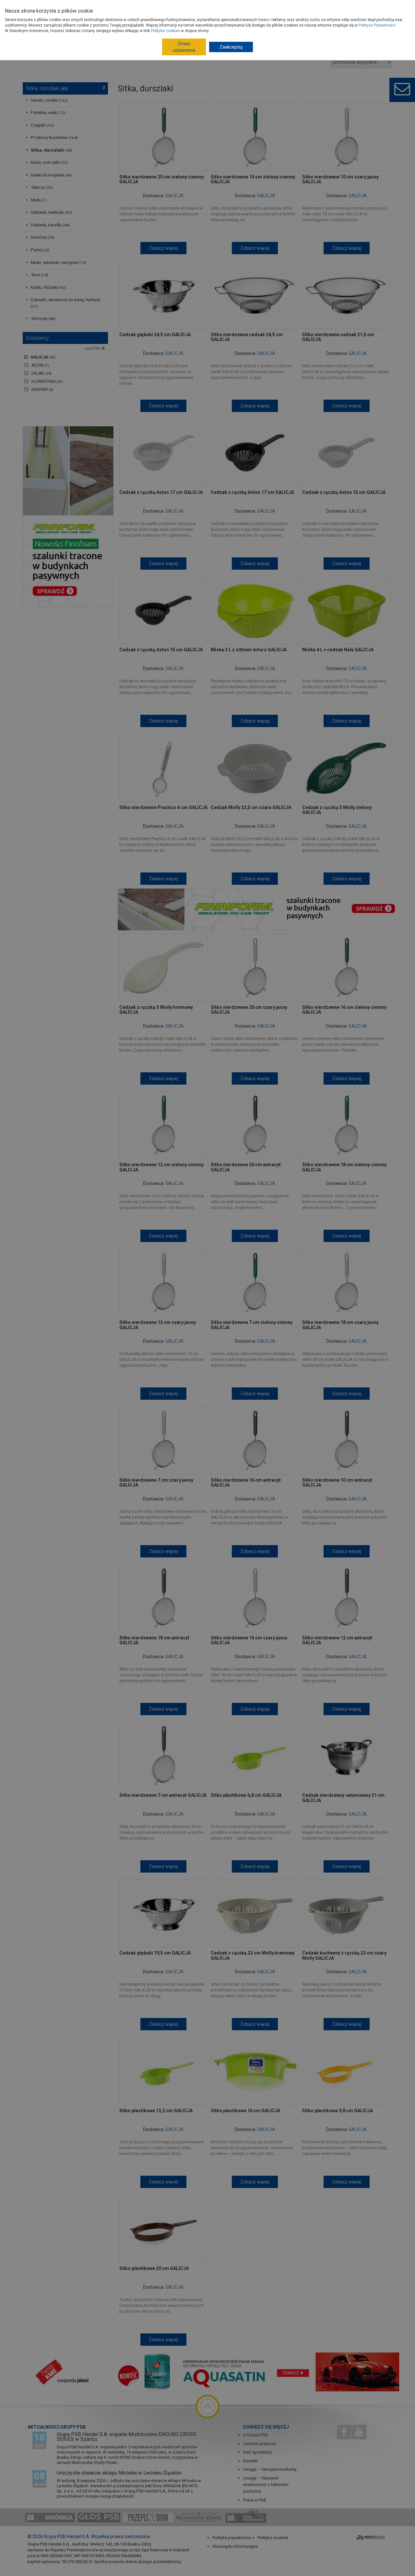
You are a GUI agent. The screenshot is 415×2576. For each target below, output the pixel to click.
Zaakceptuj (231, 47)
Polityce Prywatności (377, 25)
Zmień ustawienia (184, 47)
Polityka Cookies (165, 31)
